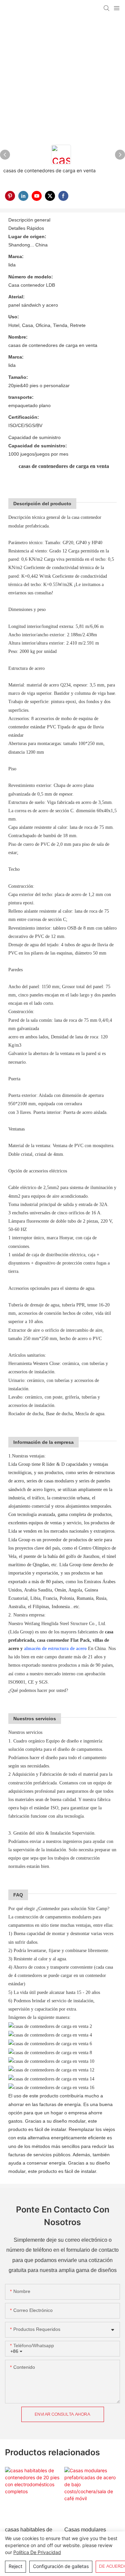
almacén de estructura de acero (56, 1649)
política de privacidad (37, 2552)
